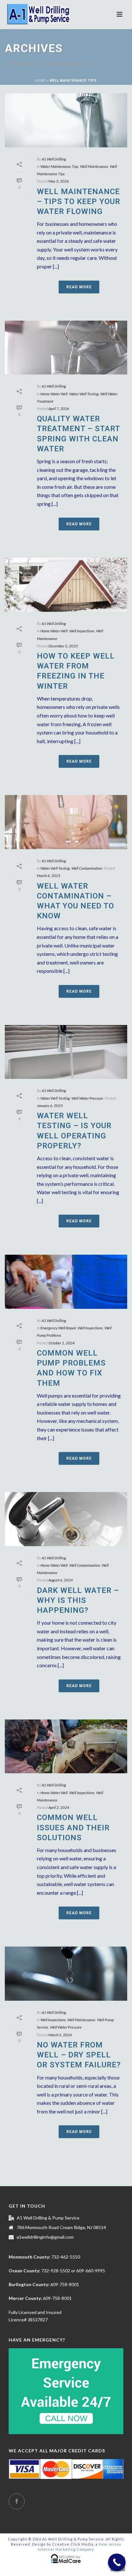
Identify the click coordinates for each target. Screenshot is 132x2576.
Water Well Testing (84, 394)
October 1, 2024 (62, 1343)
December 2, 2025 (63, 646)
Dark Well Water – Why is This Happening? (78, 1600)
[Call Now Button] (117, 2562)
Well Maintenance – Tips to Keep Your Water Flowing (78, 201)
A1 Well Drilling (54, 159)
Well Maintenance (94, 166)
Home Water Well (54, 394)
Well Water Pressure (87, 1098)
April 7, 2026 (59, 409)
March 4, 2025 (49, 876)
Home (41, 81)
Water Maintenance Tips (59, 166)
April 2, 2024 (59, 1807)
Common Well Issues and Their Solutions (73, 1827)
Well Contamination (87, 868)
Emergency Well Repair (58, 1328)
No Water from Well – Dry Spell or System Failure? (79, 2055)
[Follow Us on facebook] (17, 2501)
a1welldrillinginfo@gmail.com (45, 2237)
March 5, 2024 (60, 2035)
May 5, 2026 (59, 181)
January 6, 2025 (50, 1106)
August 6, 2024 (61, 1580)
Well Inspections (82, 631)
